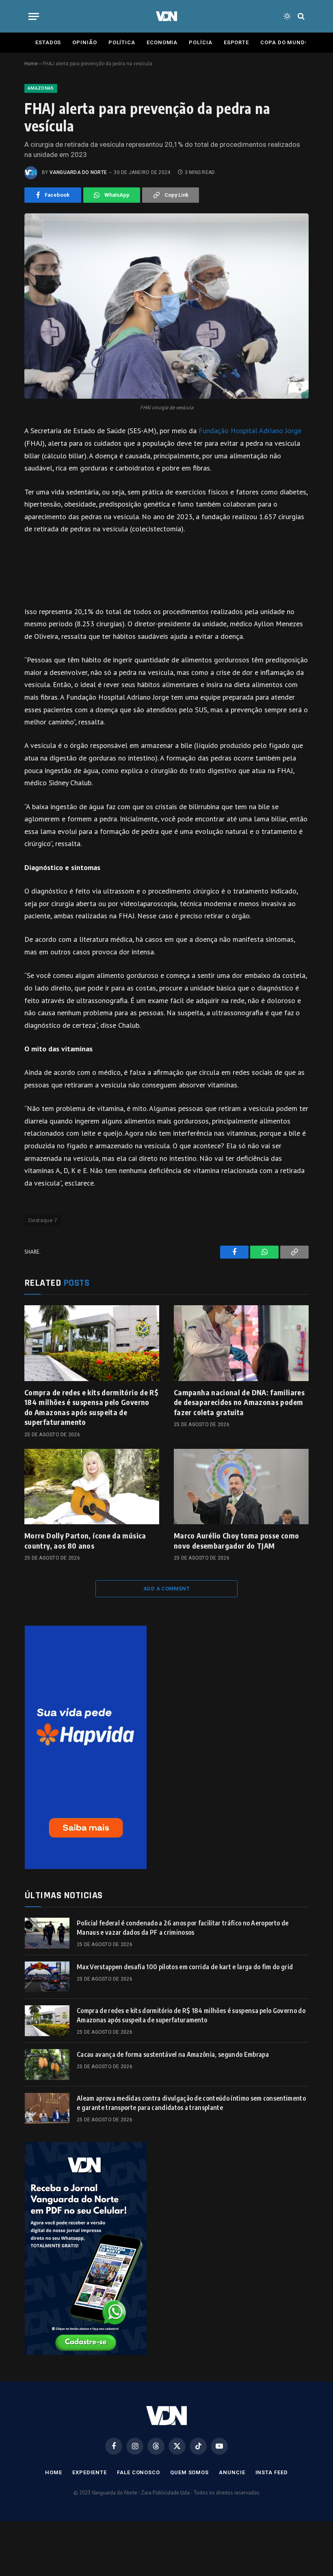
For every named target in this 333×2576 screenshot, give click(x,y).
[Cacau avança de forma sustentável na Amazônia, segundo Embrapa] (47, 2065)
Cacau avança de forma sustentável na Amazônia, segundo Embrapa (173, 2054)
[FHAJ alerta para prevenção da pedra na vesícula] (166, 306)
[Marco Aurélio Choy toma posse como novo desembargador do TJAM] (241, 1487)
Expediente (90, 2472)
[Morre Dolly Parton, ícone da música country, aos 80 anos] (92, 1487)
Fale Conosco (138, 2472)
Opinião (84, 42)
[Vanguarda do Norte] (166, 16)
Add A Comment (166, 1589)
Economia (162, 42)
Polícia (200, 42)
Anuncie (232, 2472)
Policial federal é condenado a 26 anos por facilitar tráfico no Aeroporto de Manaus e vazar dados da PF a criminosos (183, 1928)
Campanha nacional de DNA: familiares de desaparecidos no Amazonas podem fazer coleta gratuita (239, 1402)
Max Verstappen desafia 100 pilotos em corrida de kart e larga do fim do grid (185, 1967)
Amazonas (41, 88)
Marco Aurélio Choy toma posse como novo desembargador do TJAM (236, 1540)
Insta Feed (272, 2472)
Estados (48, 42)
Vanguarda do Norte (78, 172)
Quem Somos (189, 2472)
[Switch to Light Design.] (287, 16)
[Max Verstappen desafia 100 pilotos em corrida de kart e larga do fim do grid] (47, 1977)
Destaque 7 (43, 1220)
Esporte (236, 42)
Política (122, 42)
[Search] (300, 16)
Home (31, 64)
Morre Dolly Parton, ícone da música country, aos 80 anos (85, 1540)
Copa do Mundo (285, 42)
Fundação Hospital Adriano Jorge (250, 431)
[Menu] (34, 16)
